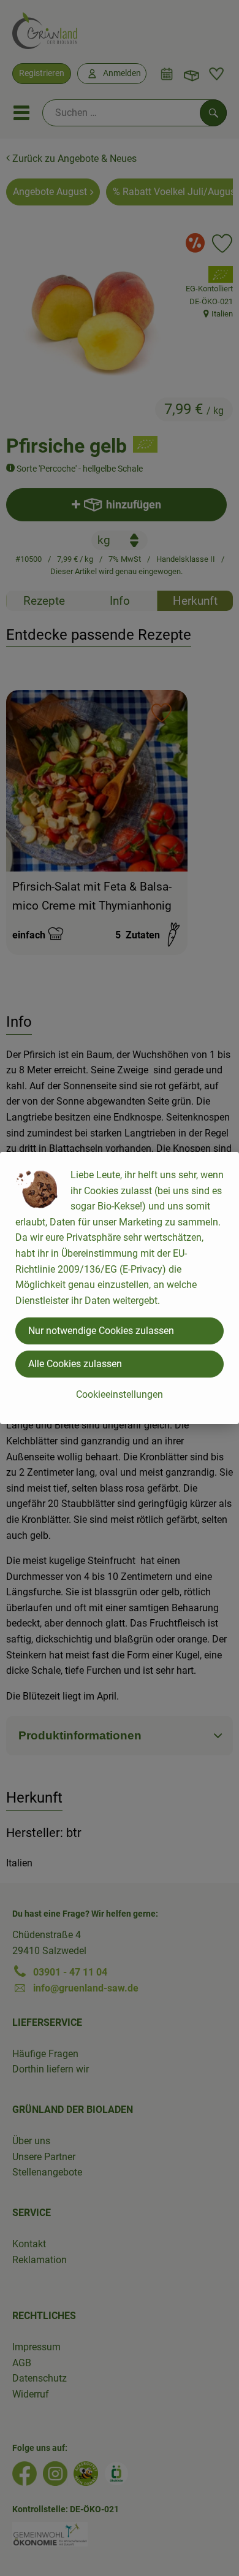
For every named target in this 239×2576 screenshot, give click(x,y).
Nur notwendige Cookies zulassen (101, 1331)
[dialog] (120, 1288)
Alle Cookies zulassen (75, 1364)
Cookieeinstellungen (120, 1394)
